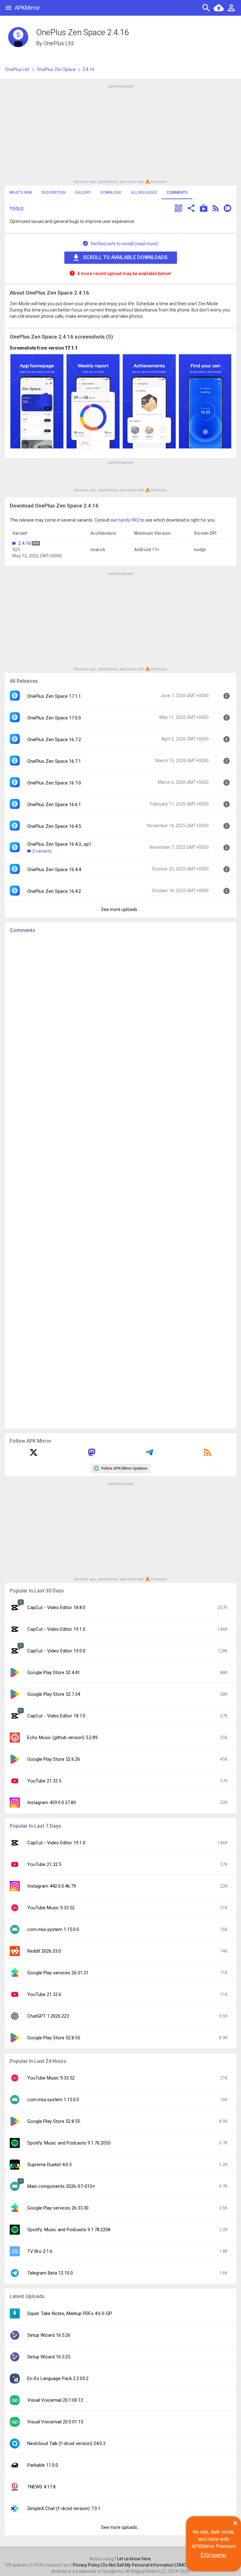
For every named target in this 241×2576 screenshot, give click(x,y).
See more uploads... (120, 909)
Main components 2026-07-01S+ (61, 2186)
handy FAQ (129, 520)
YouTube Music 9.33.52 (51, 1908)
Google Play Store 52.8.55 (54, 2038)
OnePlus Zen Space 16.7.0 (54, 783)
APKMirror (27, 8)
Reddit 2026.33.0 (44, 1951)
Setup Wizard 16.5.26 (49, 2335)
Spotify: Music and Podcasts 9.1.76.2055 (69, 2143)
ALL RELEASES (144, 193)
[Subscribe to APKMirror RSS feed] (207, 1455)
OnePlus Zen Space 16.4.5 (54, 826)
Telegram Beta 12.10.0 (50, 2273)
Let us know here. (134, 2559)
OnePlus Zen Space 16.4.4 (54, 870)
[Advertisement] (120, 133)
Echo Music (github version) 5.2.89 (62, 1738)
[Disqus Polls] (120, 1018)
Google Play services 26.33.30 (58, 2208)
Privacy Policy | (88, 2565)
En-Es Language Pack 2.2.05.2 (58, 2378)
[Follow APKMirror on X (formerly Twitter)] (34, 1455)
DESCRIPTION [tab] (54, 193)
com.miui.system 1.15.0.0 (53, 1929)
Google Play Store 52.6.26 (54, 1759)
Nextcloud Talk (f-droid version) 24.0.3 (66, 2443)
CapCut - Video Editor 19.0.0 (56, 1651)
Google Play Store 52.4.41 (54, 1673)
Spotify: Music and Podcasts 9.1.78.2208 (69, 2230)
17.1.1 (71, 348)
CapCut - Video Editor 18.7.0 (56, 1716)
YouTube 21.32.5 (44, 1781)
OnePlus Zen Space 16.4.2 (54, 891)
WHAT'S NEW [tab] (21, 193)
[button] (179, 209)
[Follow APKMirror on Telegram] (149, 1455)
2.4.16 (24, 543)
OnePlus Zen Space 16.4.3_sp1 (59, 844)
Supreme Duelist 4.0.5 (49, 2165)
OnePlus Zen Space (56, 69)
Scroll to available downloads (125, 257)
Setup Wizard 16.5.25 (49, 2357)
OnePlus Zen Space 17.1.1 (54, 696)
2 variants (42, 851)
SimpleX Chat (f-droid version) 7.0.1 (64, 2508)
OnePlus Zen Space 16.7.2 (54, 740)
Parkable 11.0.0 (43, 2465)
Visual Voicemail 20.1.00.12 (55, 2400)
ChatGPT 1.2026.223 (48, 2016)
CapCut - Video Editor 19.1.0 (56, 1629)
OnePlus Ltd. (59, 43)
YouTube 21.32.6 (44, 1994)
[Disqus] (120, 1181)
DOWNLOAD (111, 193)
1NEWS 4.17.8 (41, 2487)
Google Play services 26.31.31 (58, 1973)
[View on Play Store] (204, 209)
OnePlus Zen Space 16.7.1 (54, 761)
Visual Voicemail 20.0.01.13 (55, 2422)
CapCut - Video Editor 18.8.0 (56, 1608)
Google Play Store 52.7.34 (54, 1694)
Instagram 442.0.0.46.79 (52, 1886)
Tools (17, 209)
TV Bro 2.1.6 (40, 2251)
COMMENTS (177, 193)
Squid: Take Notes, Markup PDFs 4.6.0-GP (70, 2313)
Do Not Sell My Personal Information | (140, 2565)
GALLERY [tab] (83, 193)
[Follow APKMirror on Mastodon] (92, 1455)
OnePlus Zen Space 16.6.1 (54, 805)
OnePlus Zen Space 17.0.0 (54, 718)
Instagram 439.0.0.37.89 (52, 1803)
